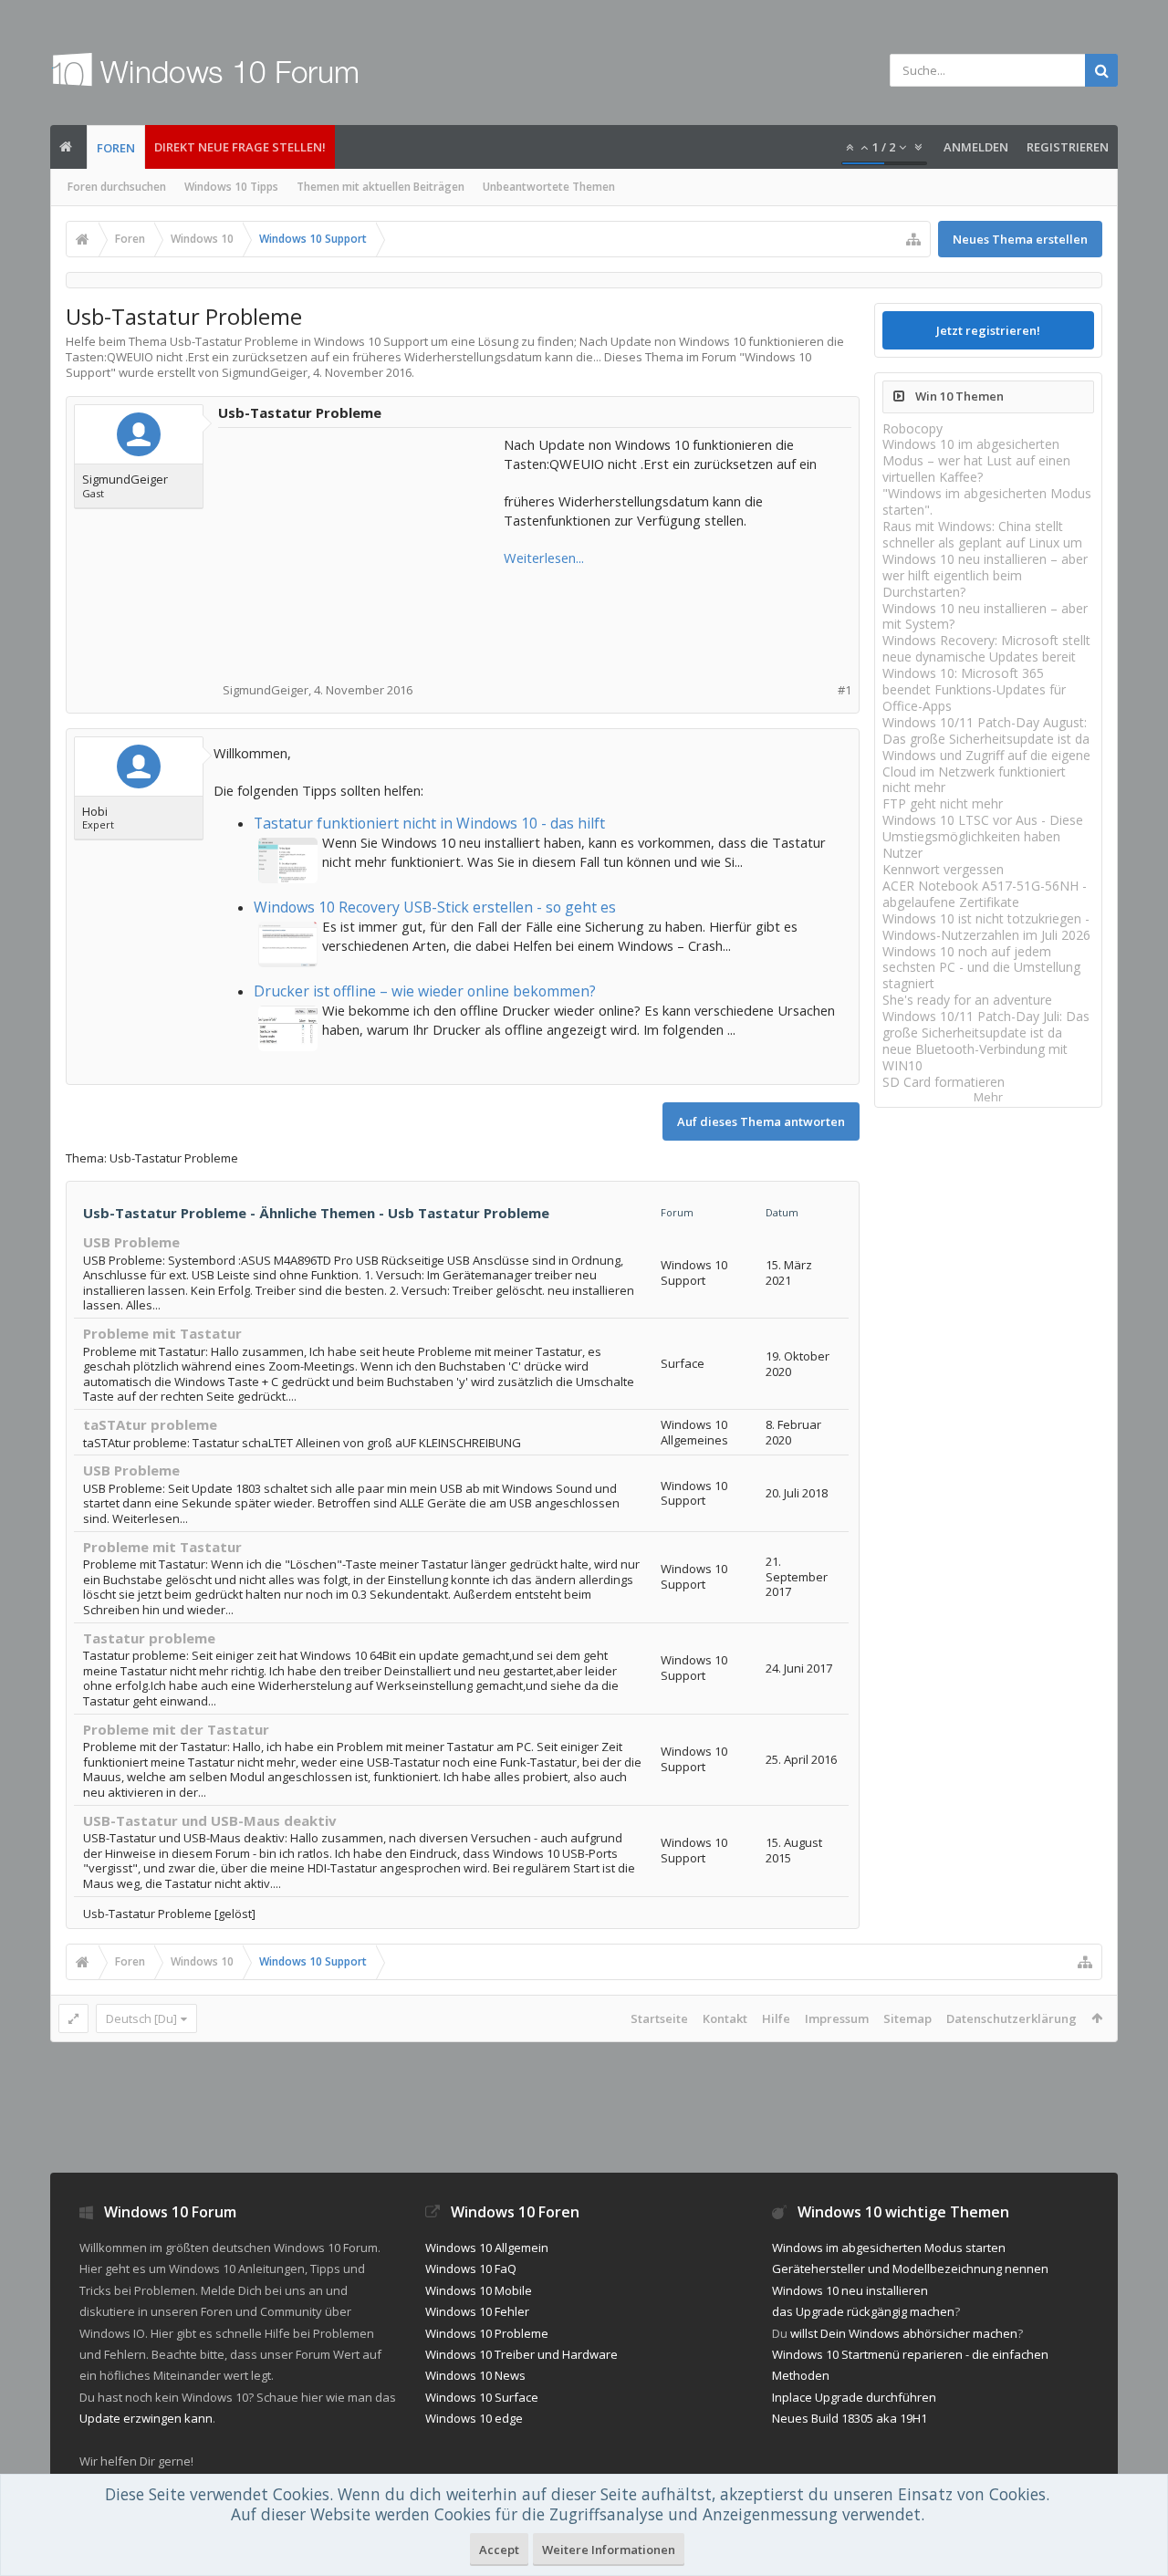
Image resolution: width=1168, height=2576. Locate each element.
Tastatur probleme (149, 1638)
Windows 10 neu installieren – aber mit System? (985, 616)
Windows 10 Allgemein (487, 2247)
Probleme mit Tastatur (162, 1333)
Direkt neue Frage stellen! (240, 147)
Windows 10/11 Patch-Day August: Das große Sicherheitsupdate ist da (986, 730)
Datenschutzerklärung (1012, 2018)
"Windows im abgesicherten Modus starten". (987, 501)
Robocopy (912, 428)
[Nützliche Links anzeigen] (913, 239)
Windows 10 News (475, 2375)
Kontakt (725, 2018)
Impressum (837, 2018)
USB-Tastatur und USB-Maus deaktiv (210, 1820)
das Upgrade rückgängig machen (863, 2311)
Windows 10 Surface (482, 2397)
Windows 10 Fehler (477, 2311)
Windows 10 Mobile (479, 2290)
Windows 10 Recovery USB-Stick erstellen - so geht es (435, 907)
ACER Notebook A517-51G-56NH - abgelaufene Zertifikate (985, 894)
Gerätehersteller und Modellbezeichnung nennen (910, 2268)
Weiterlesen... (544, 558)
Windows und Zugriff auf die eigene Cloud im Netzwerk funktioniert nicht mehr (986, 772)
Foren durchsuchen (117, 187)
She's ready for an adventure (967, 1000)
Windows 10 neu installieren (850, 2290)
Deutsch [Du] (141, 2018)
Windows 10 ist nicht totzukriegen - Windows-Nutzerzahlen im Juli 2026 (986, 927)
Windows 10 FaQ (471, 2268)
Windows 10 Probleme (487, 2333)
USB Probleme (131, 1242)
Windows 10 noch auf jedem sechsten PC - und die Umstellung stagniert (981, 968)
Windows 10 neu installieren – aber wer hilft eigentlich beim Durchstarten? (985, 575)
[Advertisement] (362, 549)
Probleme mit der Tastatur (176, 1729)
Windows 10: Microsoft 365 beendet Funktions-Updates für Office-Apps (974, 689)
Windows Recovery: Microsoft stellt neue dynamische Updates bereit (986, 648)
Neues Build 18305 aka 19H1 (850, 2418)
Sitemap (907, 2018)
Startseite (659, 2018)
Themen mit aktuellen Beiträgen (381, 187)
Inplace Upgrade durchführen (854, 2397)
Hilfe (776, 2018)
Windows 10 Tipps (231, 187)
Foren (116, 148)
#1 (845, 690)
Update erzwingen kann (146, 2418)
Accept (499, 2550)
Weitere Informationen (609, 2550)
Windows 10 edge (474, 2418)
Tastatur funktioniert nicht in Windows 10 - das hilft (429, 823)
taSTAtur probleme (150, 1424)
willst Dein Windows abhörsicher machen (904, 2333)
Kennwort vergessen (943, 869)
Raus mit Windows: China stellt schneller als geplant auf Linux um (982, 534)
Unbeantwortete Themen (549, 187)
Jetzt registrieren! (988, 330)
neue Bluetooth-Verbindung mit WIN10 (975, 1057)
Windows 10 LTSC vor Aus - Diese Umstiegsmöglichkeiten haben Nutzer (983, 836)
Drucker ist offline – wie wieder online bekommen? (425, 991)
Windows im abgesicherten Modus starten (889, 2247)
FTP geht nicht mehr (943, 803)
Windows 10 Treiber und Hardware (521, 2354)
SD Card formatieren (944, 1082)
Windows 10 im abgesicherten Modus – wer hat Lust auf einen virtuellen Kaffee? (976, 460)
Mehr (988, 1097)
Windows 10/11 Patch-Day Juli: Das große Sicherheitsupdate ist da (986, 1024)
